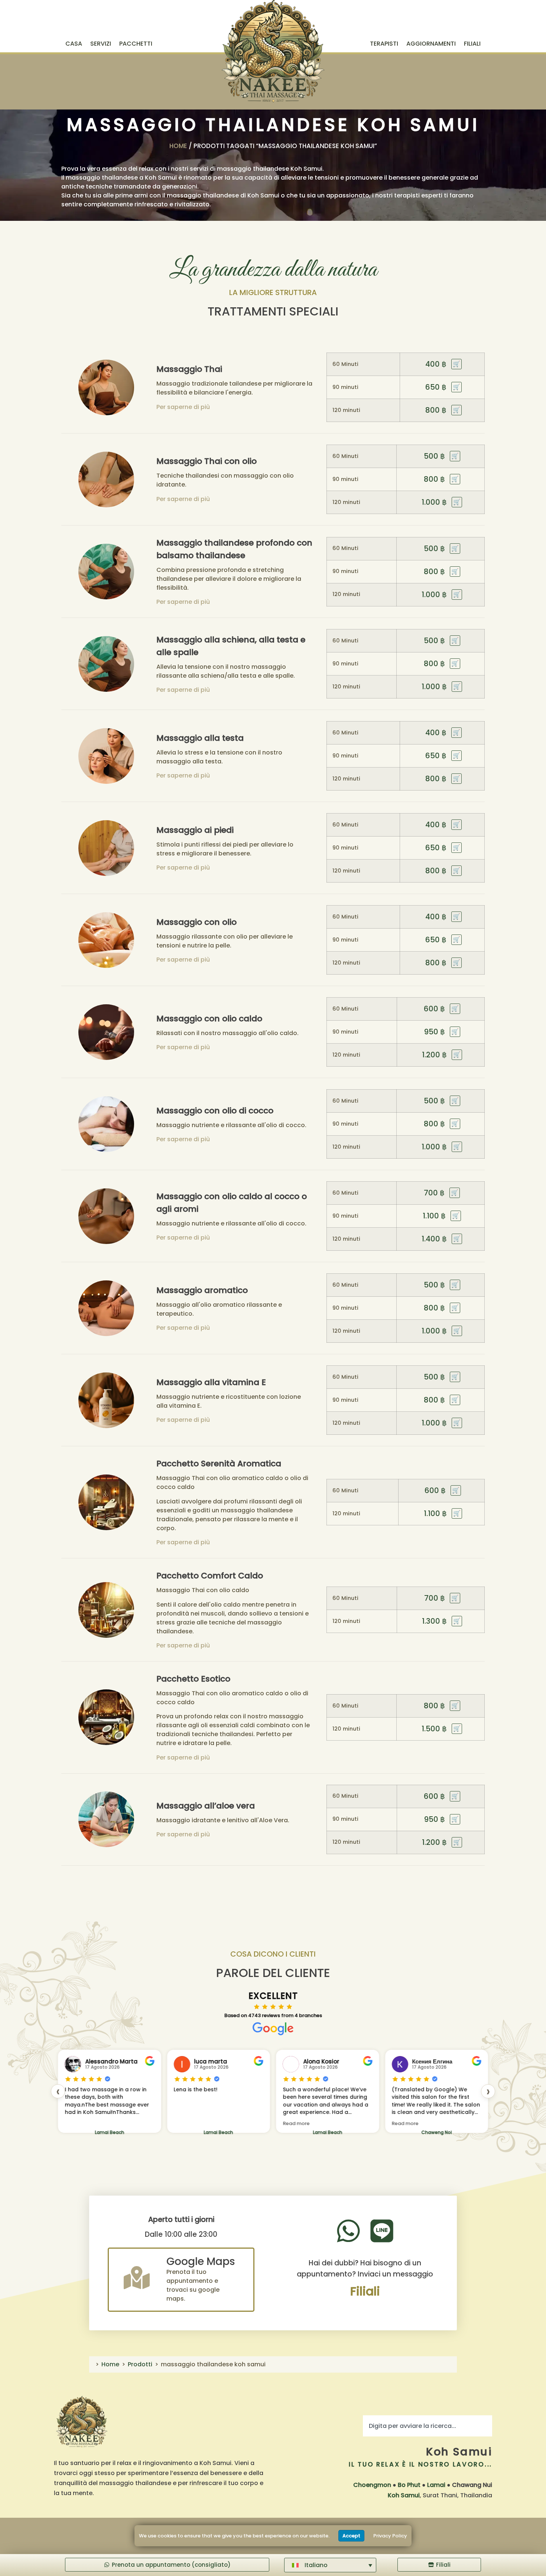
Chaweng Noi (328, 2132)
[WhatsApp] (348, 2231)
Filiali (472, 44)
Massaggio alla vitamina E (211, 1382)
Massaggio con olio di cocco (215, 1111)
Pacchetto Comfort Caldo (210, 1576)
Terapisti (384, 44)
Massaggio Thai (189, 369)
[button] (330, 2565)
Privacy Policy (390, 2536)
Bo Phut (409, 2485)
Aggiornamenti (431, 44)
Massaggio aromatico (202, 1290)
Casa (74, 44)
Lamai (436, 2485)
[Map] (137, 2278)
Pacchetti (136, 44)
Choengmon (372, 2485)
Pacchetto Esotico (193, 1679)
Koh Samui (459, 2452)
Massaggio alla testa (200, 738)
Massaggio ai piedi (195, 830)
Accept (351, 2536)
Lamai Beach (109, 2132)
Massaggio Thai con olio (207, 461)
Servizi (101, 44)
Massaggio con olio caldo (209, 1019)
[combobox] (428, 2426)
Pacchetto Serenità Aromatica (219, 1464)
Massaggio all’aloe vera (206, 1806)
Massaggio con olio (196, 922)
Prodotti (140, 2364)
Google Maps (201, 2261)
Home (178, 146)
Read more (187, 2123)
